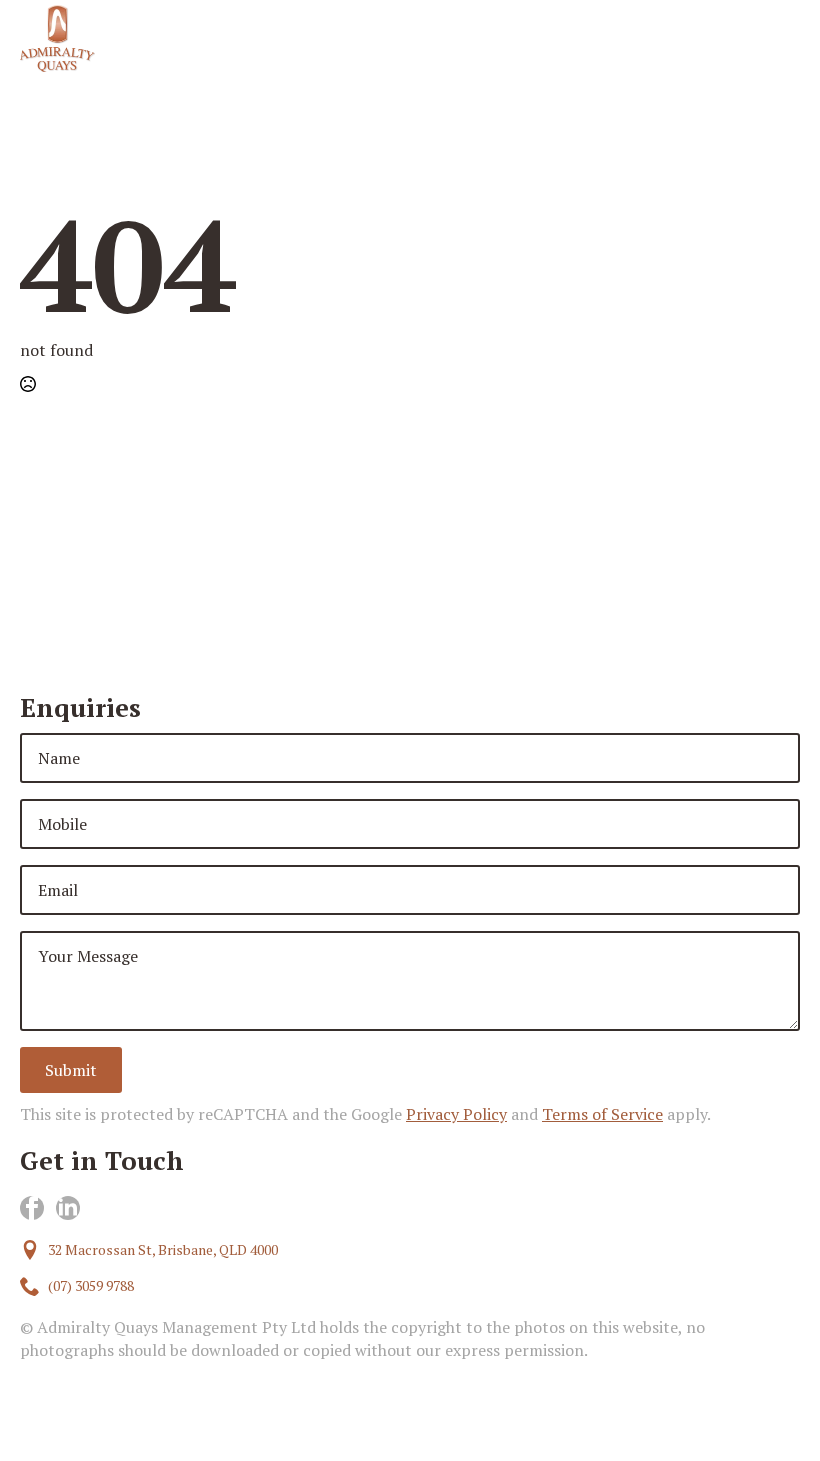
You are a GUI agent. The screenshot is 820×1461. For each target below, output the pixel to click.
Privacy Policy (456, 1114)
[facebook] (32, 1208)
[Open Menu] (784, 38)
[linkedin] (68, 1208)
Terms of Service (602, 1114)
